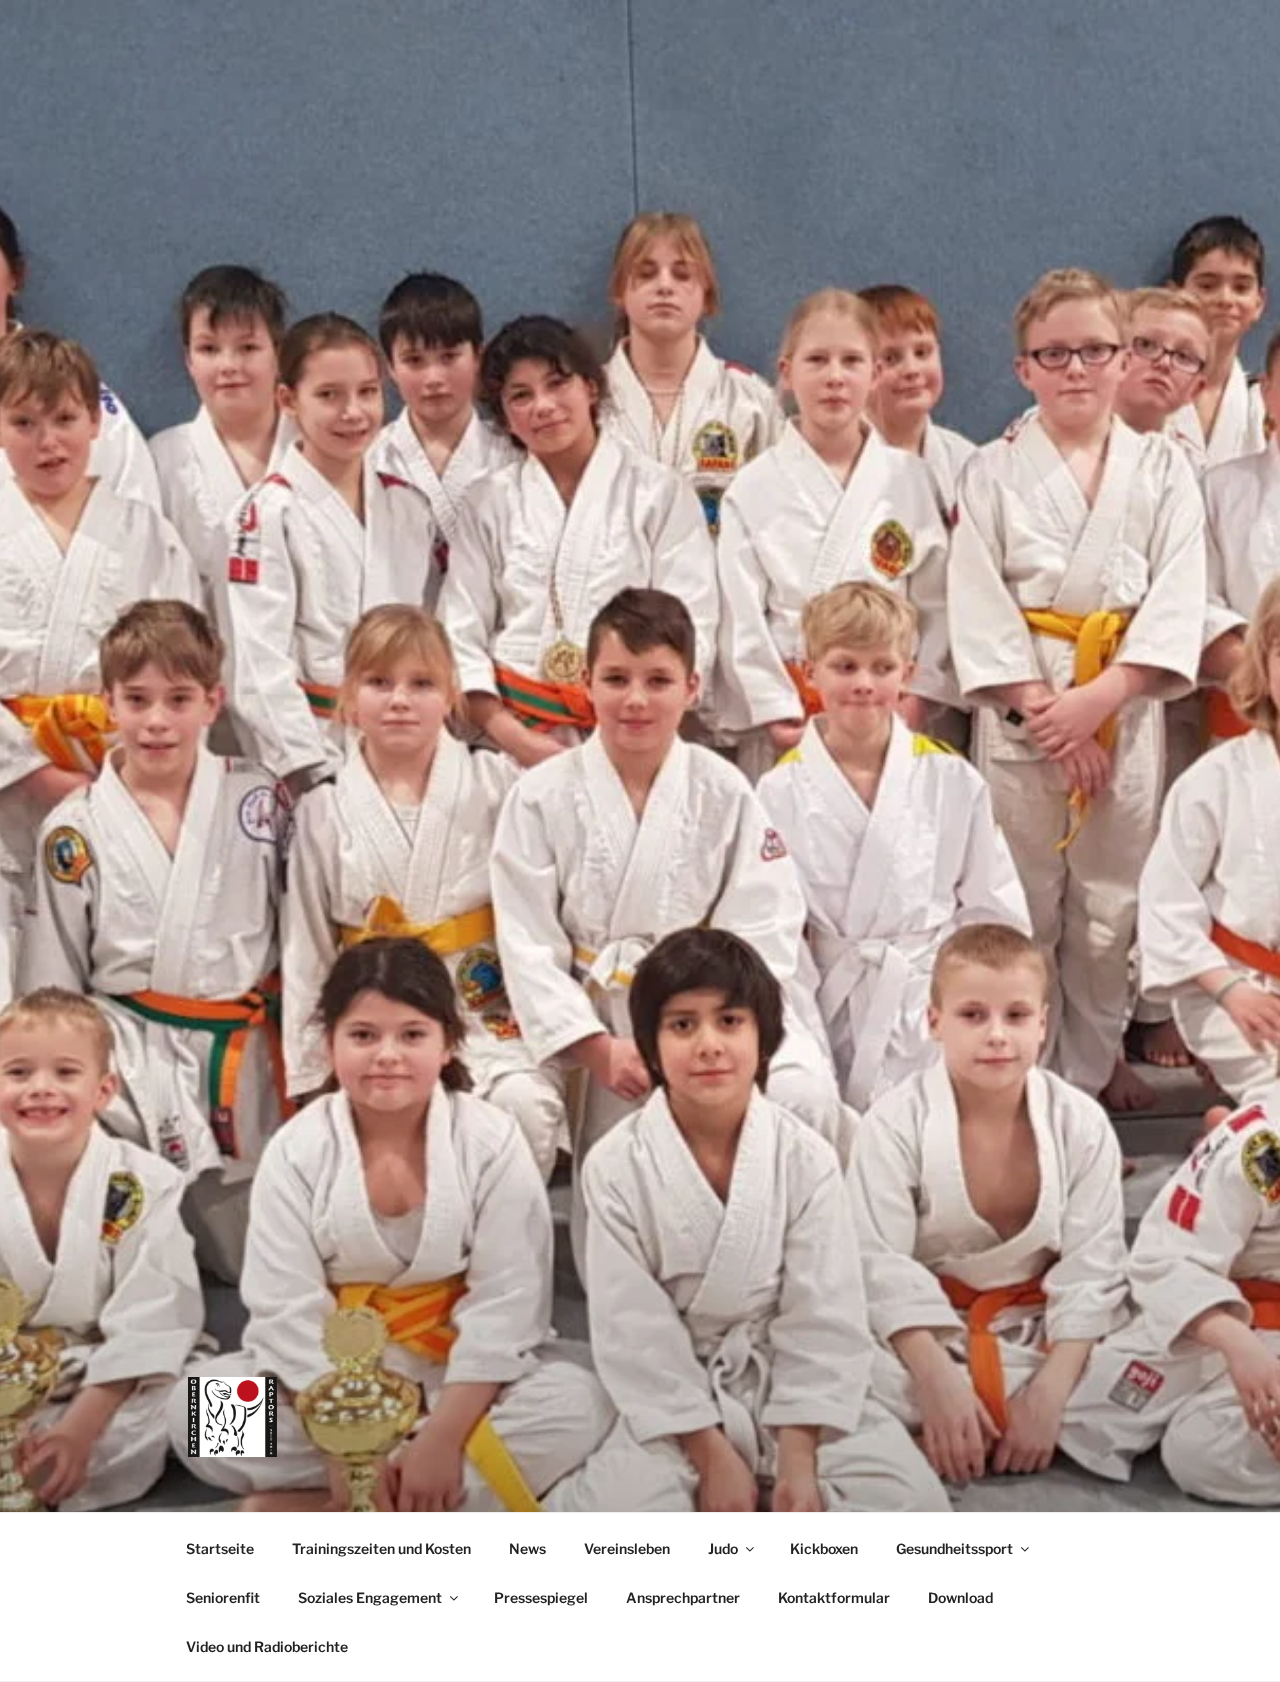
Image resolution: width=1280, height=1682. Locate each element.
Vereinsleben (627, 1548)
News (527, 1548)
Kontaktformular (834, 1597)
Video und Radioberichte (267, 1646)
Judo (723, 1548)
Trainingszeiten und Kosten (381, 1548)
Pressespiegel (541, 1597)
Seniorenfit (223, 1597)
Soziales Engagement (370, 1597)
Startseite (220, 1548)
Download (960, 1597)
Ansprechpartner (683, 1597)
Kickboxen (824, 1548)
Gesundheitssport (954, 1548)
